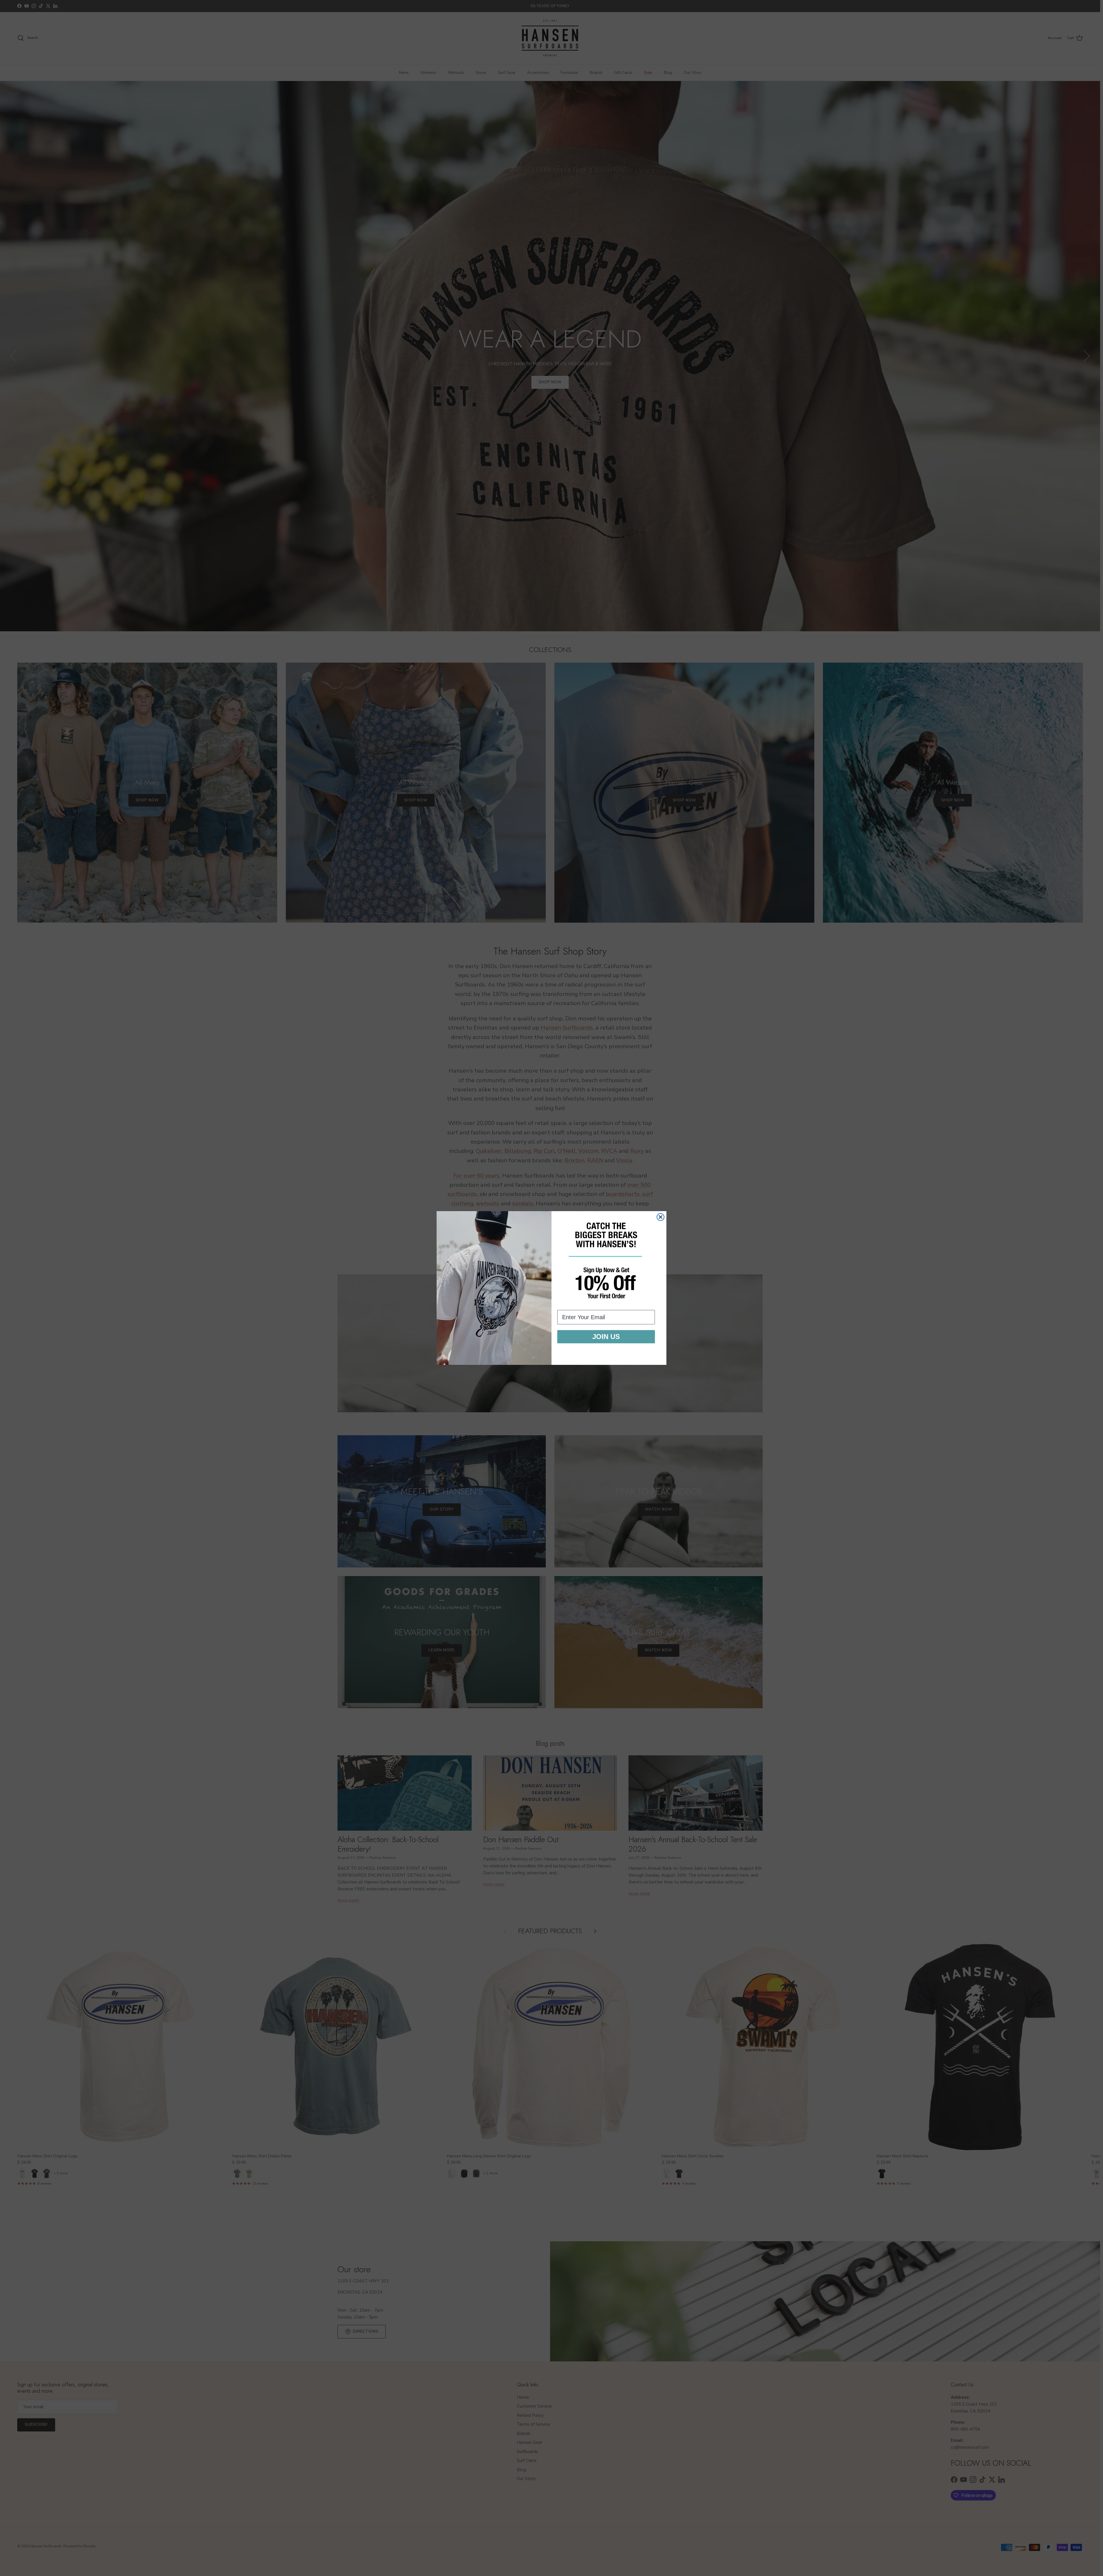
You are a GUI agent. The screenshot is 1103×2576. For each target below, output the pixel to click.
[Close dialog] (661, 1217)
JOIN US (606, 1337)
